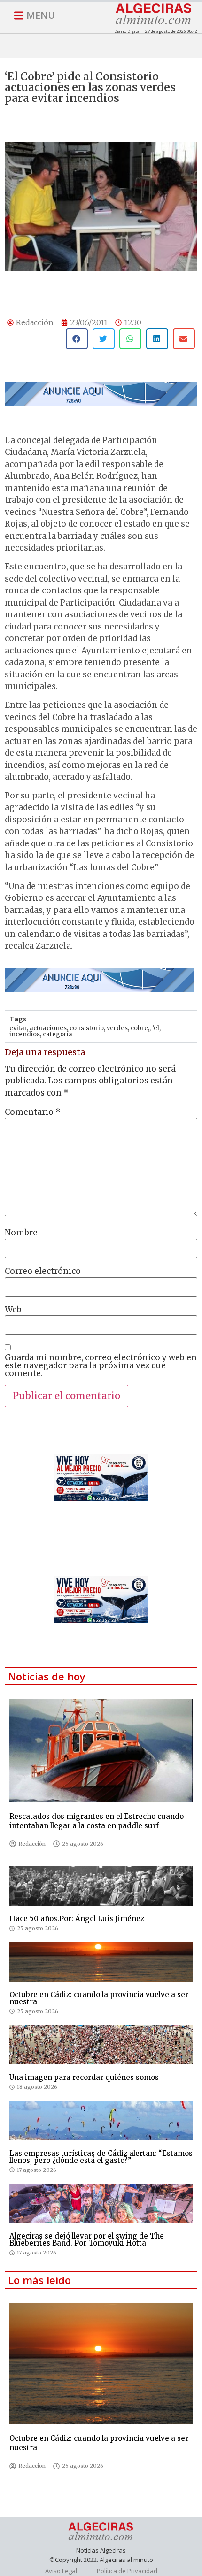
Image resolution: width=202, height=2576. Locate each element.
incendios (25, 1034)
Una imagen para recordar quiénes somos (84, 2077)
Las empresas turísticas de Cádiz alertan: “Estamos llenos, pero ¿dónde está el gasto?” (101, 2157)
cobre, (140, 1028)
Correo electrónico (43, 1271)
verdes (117, 1028)
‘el (156, 1028)
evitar (18, 1028)
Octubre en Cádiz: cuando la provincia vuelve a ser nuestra (99, 1998)
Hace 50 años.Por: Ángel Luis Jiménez (77, 1919)
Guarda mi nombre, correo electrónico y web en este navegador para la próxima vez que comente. (101, 1366)
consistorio (87, 1028)
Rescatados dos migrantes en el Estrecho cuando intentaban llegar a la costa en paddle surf (97, 1821)
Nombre (21, 1233)
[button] (77, 339)
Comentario (33, 1112)
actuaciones (48, 1028)
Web (13, 1310)
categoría (58, 1034)
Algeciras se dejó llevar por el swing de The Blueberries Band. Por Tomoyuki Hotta (87, 2239)
